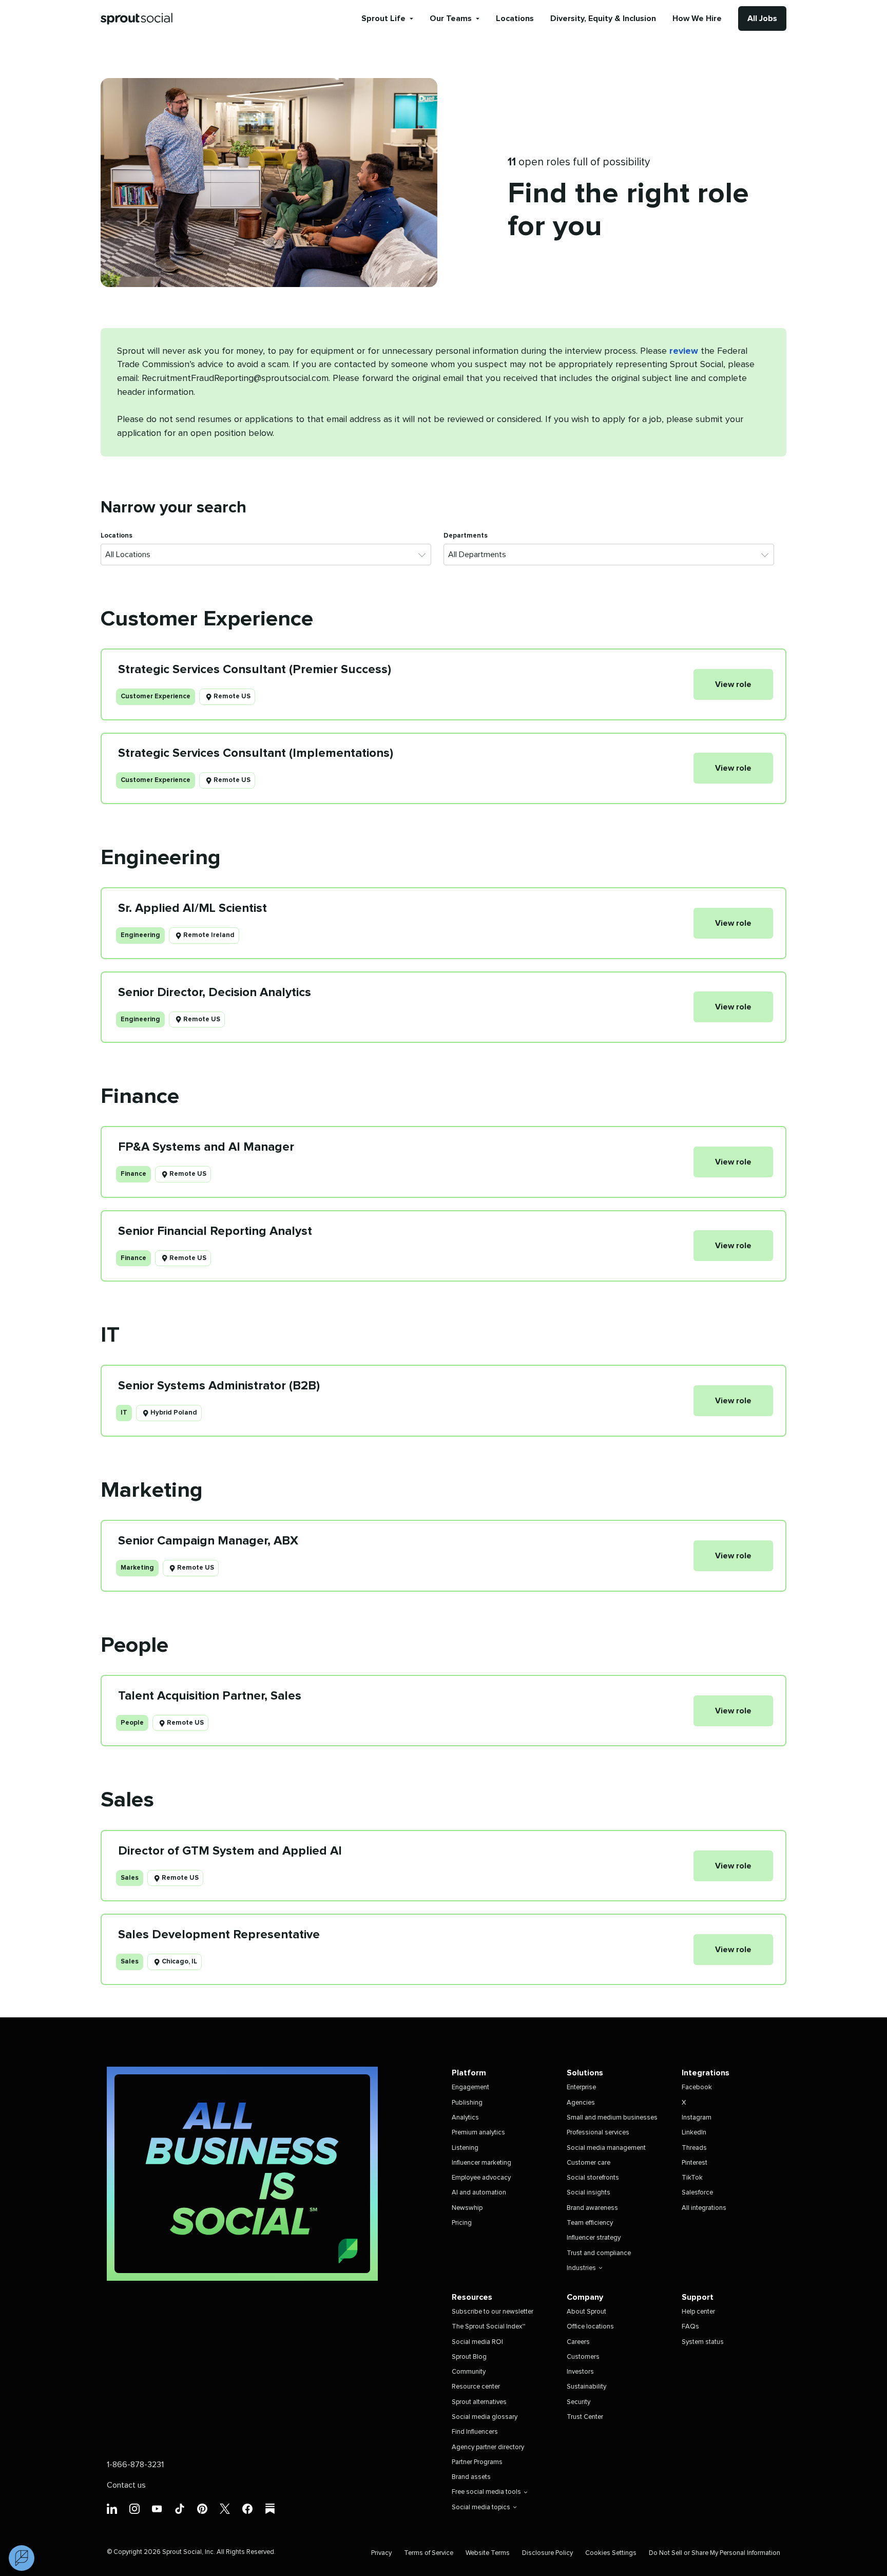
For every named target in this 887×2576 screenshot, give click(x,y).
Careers (578, 2342)
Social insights (589, 2193)
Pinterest (695, 2163)
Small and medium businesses (612, 2118)
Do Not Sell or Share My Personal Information (715, 2553)
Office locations (590, 2327)
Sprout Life (383, 18)
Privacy (381, 2553)
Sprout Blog (469, 2357)
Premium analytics (478, 2133)
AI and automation (479, 2193)
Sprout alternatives (479, 2402)
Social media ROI (477, 2342)
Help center (698, 2312)
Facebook (697, 2087)
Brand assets (471, 2477)
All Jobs (762, 18)
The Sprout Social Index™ (488, 2327)
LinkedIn (694, 2133)
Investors (580, 2372)
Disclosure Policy (547, 2553)
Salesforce (697, 2193)
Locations (515, 18)
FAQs (690, 2327)
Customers (583, 2357)
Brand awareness (592, 2208)
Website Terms (488, 2553)
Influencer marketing (481, 2163)
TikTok (692, 2178)
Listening (465, 2148)
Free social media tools (486, 2492)
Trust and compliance (599, 2253)
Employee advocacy (481, 2178)
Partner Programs (477, 2462)
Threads (694, 2148)
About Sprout (586, 2312)
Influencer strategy (594, 2238)
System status (703, 2342)
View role (733, 684)
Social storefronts (593, 2178)
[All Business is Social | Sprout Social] (242, 2174)
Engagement (470, 2087)
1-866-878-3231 (135, 2465)
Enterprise (581, 2087)
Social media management (606, 2148)
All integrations (704, 2208)
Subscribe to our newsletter (493, 2312)
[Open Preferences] (22, 2558)
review (684, 351)
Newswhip (467, 2208)
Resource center (476, 2387)
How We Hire (697, 18)
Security (579, 2402)
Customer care (589, 2163)
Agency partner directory (488, 2447)
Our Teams (451, 18)
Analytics (465, 2118)
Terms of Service (429, 2553)
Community (469, 2372)
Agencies (581, 2103)
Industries (581, 2268)
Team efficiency (590, 2223)
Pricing (462, 2223)
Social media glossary (485, 2417)
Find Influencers (475, 2432)
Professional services (598, 2133)
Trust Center (585, 2417)
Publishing (467, 2103)
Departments (466, 536)
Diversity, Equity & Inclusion (603, 18)
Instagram (697, 2118)
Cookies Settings (611, 2553)
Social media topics (481, 2507)
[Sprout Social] (137, 19)
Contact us (126, 2485)
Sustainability (586, 2387)
